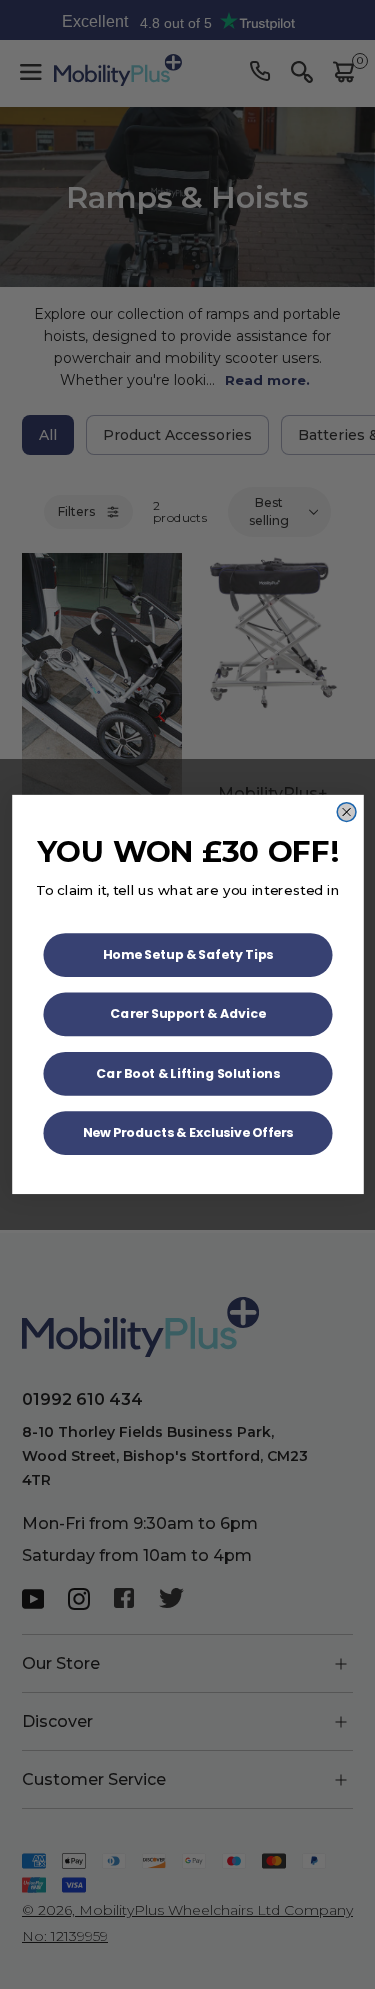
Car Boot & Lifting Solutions (188, 1073)
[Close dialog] (346, 812)
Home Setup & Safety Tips (187, 955)
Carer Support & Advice (187, 1014)
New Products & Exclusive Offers (187, 1133)
